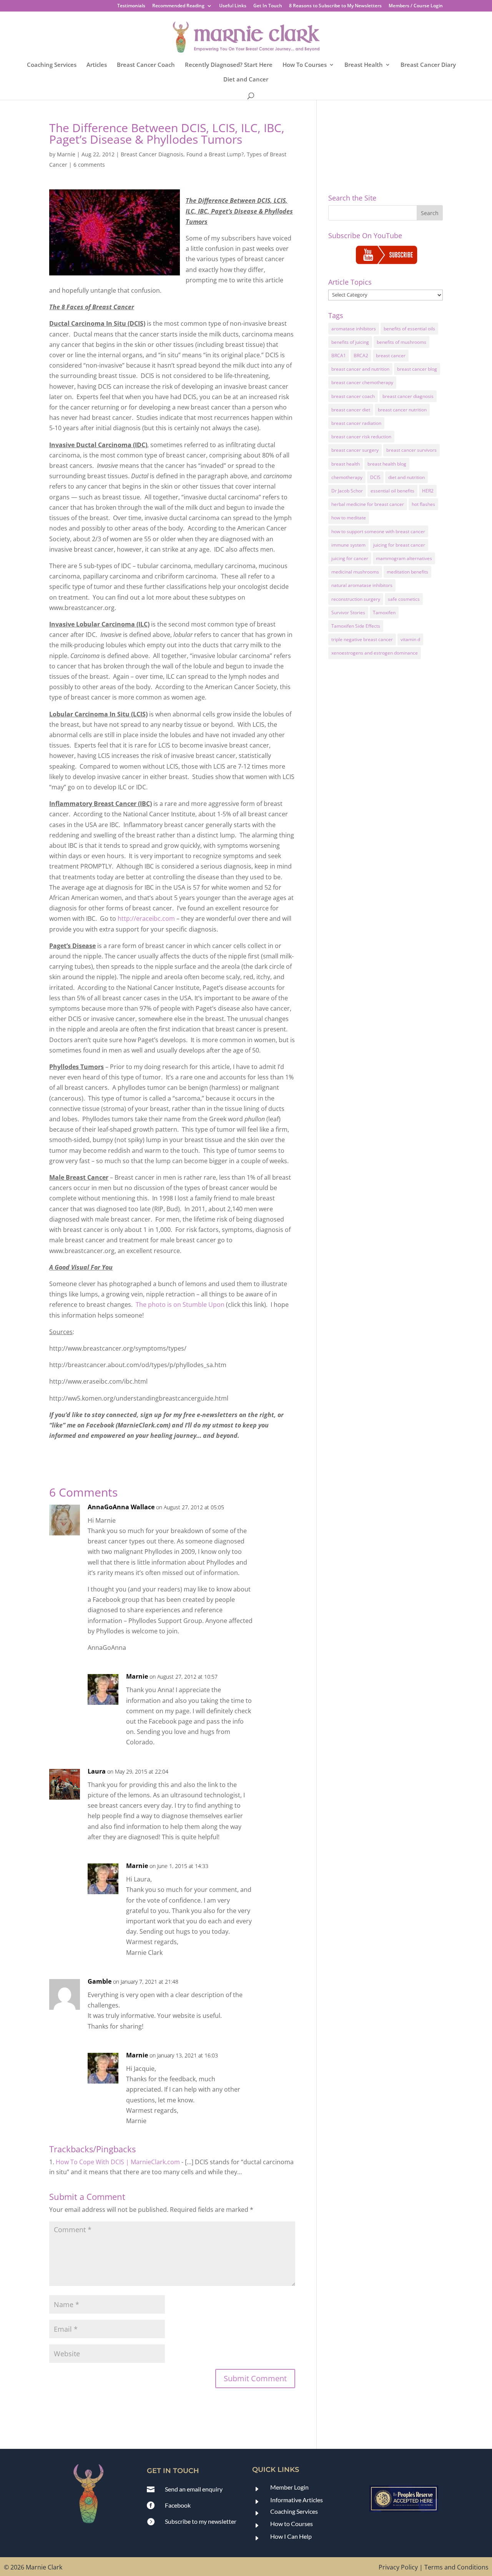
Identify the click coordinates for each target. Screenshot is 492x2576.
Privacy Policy (398, 2567)
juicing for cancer (350, 558)
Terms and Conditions (456, 2567)
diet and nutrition (406, 477)
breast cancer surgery (355, 450)
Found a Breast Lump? (215, 154)
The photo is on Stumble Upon (180, 1305)
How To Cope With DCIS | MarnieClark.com (118, 2162)
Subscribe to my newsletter (201, 2521)
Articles (97, 65)
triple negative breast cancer (362, 639)
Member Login (289, 2487)
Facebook (178, 2505)
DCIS (375, 477)
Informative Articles (297, 2500)
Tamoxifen (384, 613)
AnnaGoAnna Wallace (121, 1507)
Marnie (66, 154)
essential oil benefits (392, 491)
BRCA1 (339, 356)
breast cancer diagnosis (408, 396)
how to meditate (349, 518)
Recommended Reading (178, 6)
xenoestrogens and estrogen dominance (375, 653)
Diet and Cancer (246, 80)
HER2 (428, 491)
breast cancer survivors (411, 450)
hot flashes (423, 504)
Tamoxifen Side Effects (356, 626)
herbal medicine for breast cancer (368, 504)
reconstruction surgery (356, 599)
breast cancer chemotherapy (362, 382)
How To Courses (305, 65)
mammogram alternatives (404, 558)
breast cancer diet (351, 410)
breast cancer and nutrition (360, 369)
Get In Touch (268, 6)
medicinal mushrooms (355, 572)
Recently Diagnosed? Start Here (229, 65)
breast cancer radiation (356, 423)
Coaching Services (52, 65)
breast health (346, 464)
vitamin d (410, 639)
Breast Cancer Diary (428, 65)
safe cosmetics (404, 599)
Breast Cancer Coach (146, 65)
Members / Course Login (416, 6)
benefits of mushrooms (401, 342)
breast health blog (387, 464)
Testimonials (131, 6)
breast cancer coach (353, 396)
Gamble (100, 1981)
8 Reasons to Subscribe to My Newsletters (335, 6)
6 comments (89, 165)
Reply (277, 1514)
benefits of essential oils (409, 329)
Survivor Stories (348, 613)
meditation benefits (407, 572)
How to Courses (292, 2524)
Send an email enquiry (194, 2489)
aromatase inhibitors (354, 329)
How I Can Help (291, 2536)
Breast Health (364, 65)
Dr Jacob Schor (347, 491)
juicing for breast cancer (399, 545)
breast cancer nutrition (402, 410)
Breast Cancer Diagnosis (152, 154)
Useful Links (233, 6)
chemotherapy (347, 477)
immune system (348, 545)
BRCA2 (361, 356)
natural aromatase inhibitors (362, 585)
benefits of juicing (350, 342)
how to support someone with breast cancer (378, 531)
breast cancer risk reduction (361, 437)
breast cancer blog (417, 369)
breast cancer (391, 356)
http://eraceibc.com (146, 918)
